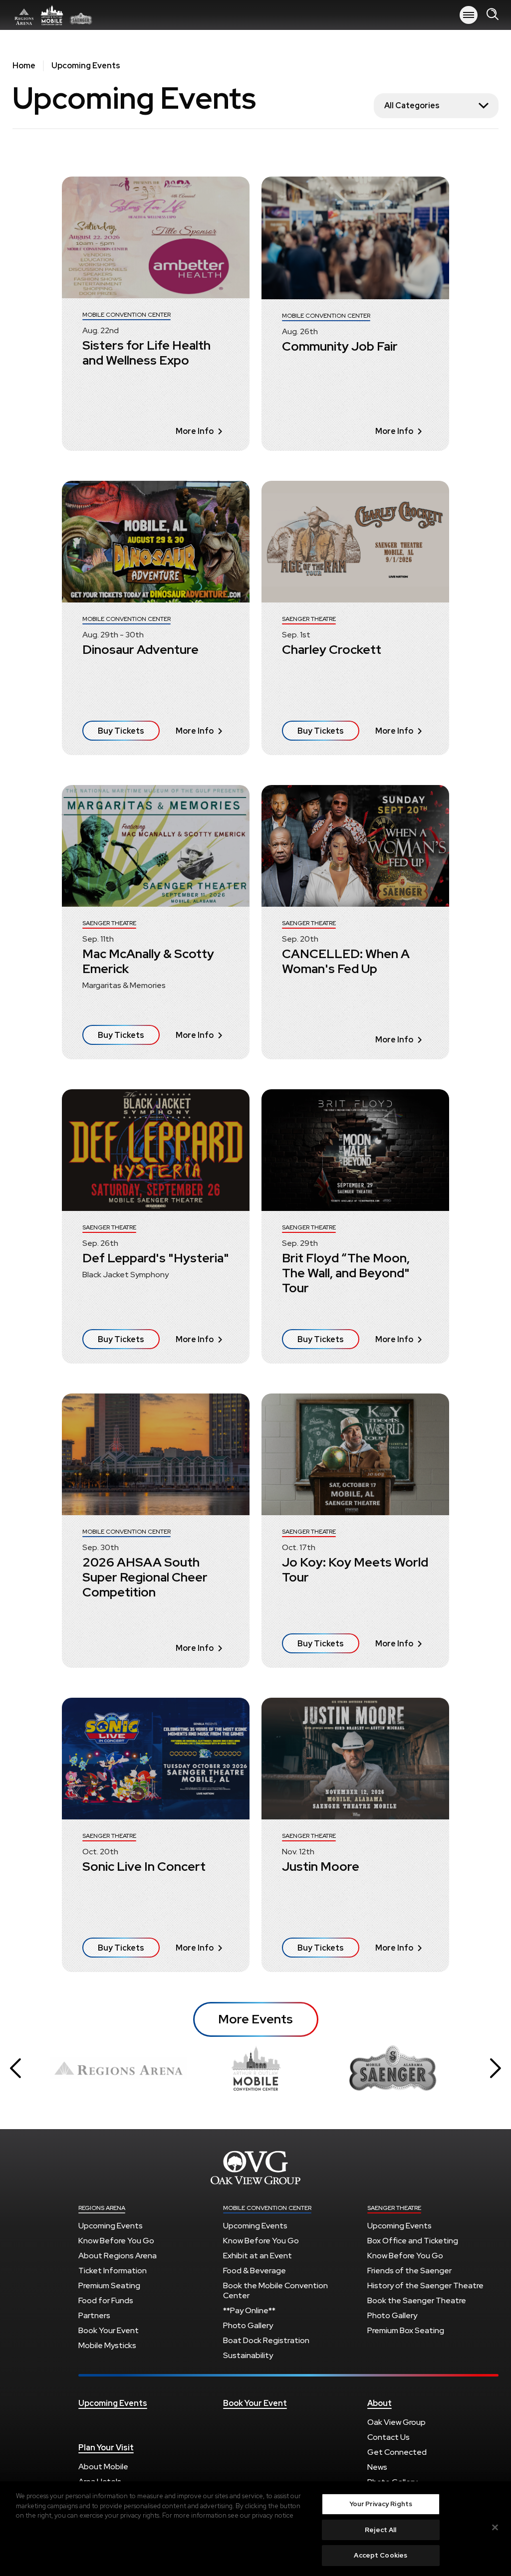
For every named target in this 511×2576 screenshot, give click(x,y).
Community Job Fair (340, 346)
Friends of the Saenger (409, 2271)
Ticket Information (113, 2271)
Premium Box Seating (406, 2330)
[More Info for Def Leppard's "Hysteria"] (156, 1150)
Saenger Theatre (394, 2208)
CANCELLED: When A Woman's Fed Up (346, 961)
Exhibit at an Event (257, 2256)
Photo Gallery (248, 2325)
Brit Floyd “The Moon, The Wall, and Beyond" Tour (346, 1273)
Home (24, 66)
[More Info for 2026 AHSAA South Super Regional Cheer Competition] (156, 1454)
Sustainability (248, 2355)
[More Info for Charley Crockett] (355, 542)
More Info (195, 431)
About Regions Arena (118, 2256)
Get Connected (397, 2452)
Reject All (381, 2530)
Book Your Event (109, 2330)
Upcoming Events (111, 2226)
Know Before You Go (116, 2241)
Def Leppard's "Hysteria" (156, 1258)
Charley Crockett (332, 650)
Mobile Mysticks (107, 2345)
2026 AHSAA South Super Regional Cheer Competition (145, 1577)
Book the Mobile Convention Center (275, 2290)
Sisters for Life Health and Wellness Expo (146, 353)
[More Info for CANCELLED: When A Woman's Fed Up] (355, 846)
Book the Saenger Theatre (417, 2300)
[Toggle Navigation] (469, 15)
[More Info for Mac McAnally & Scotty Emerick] (156, 846)
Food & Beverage (255, 2271)
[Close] (495, 2528)
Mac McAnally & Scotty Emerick (148, 961)
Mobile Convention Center (267, 2208)
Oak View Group (396, 2422)
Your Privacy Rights (381, 2504)
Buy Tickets (121, 731)
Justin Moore (321, 1867)
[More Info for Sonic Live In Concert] (156, 1759)
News (377, 2467)
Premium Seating (109, 2285)
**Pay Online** (249, 2310)
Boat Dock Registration (266, 2340)
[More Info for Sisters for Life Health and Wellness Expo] (156, 237)
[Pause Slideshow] (453, 2049)
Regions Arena (52, 15)
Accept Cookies (381, 2555)
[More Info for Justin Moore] (355, 1759)
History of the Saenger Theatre (425, 2285)
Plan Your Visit (106, 2448)
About (380, 2403)
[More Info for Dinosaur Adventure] (156, 542)
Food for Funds (106, 2300)
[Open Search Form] (493, 15)
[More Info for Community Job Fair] (355, 238)
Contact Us (388, 2437)
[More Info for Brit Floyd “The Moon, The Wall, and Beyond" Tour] (355, 1150)
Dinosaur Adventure (140, 650)
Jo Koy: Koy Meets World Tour (355, 1570)
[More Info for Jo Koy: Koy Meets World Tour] (355, 1454)
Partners (94, 2315)
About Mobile (103, 2467)
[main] (255, 1038)
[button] (15, 2068)
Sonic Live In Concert (144, 1867)
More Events (255, 2019)
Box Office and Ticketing (413, 2241)
